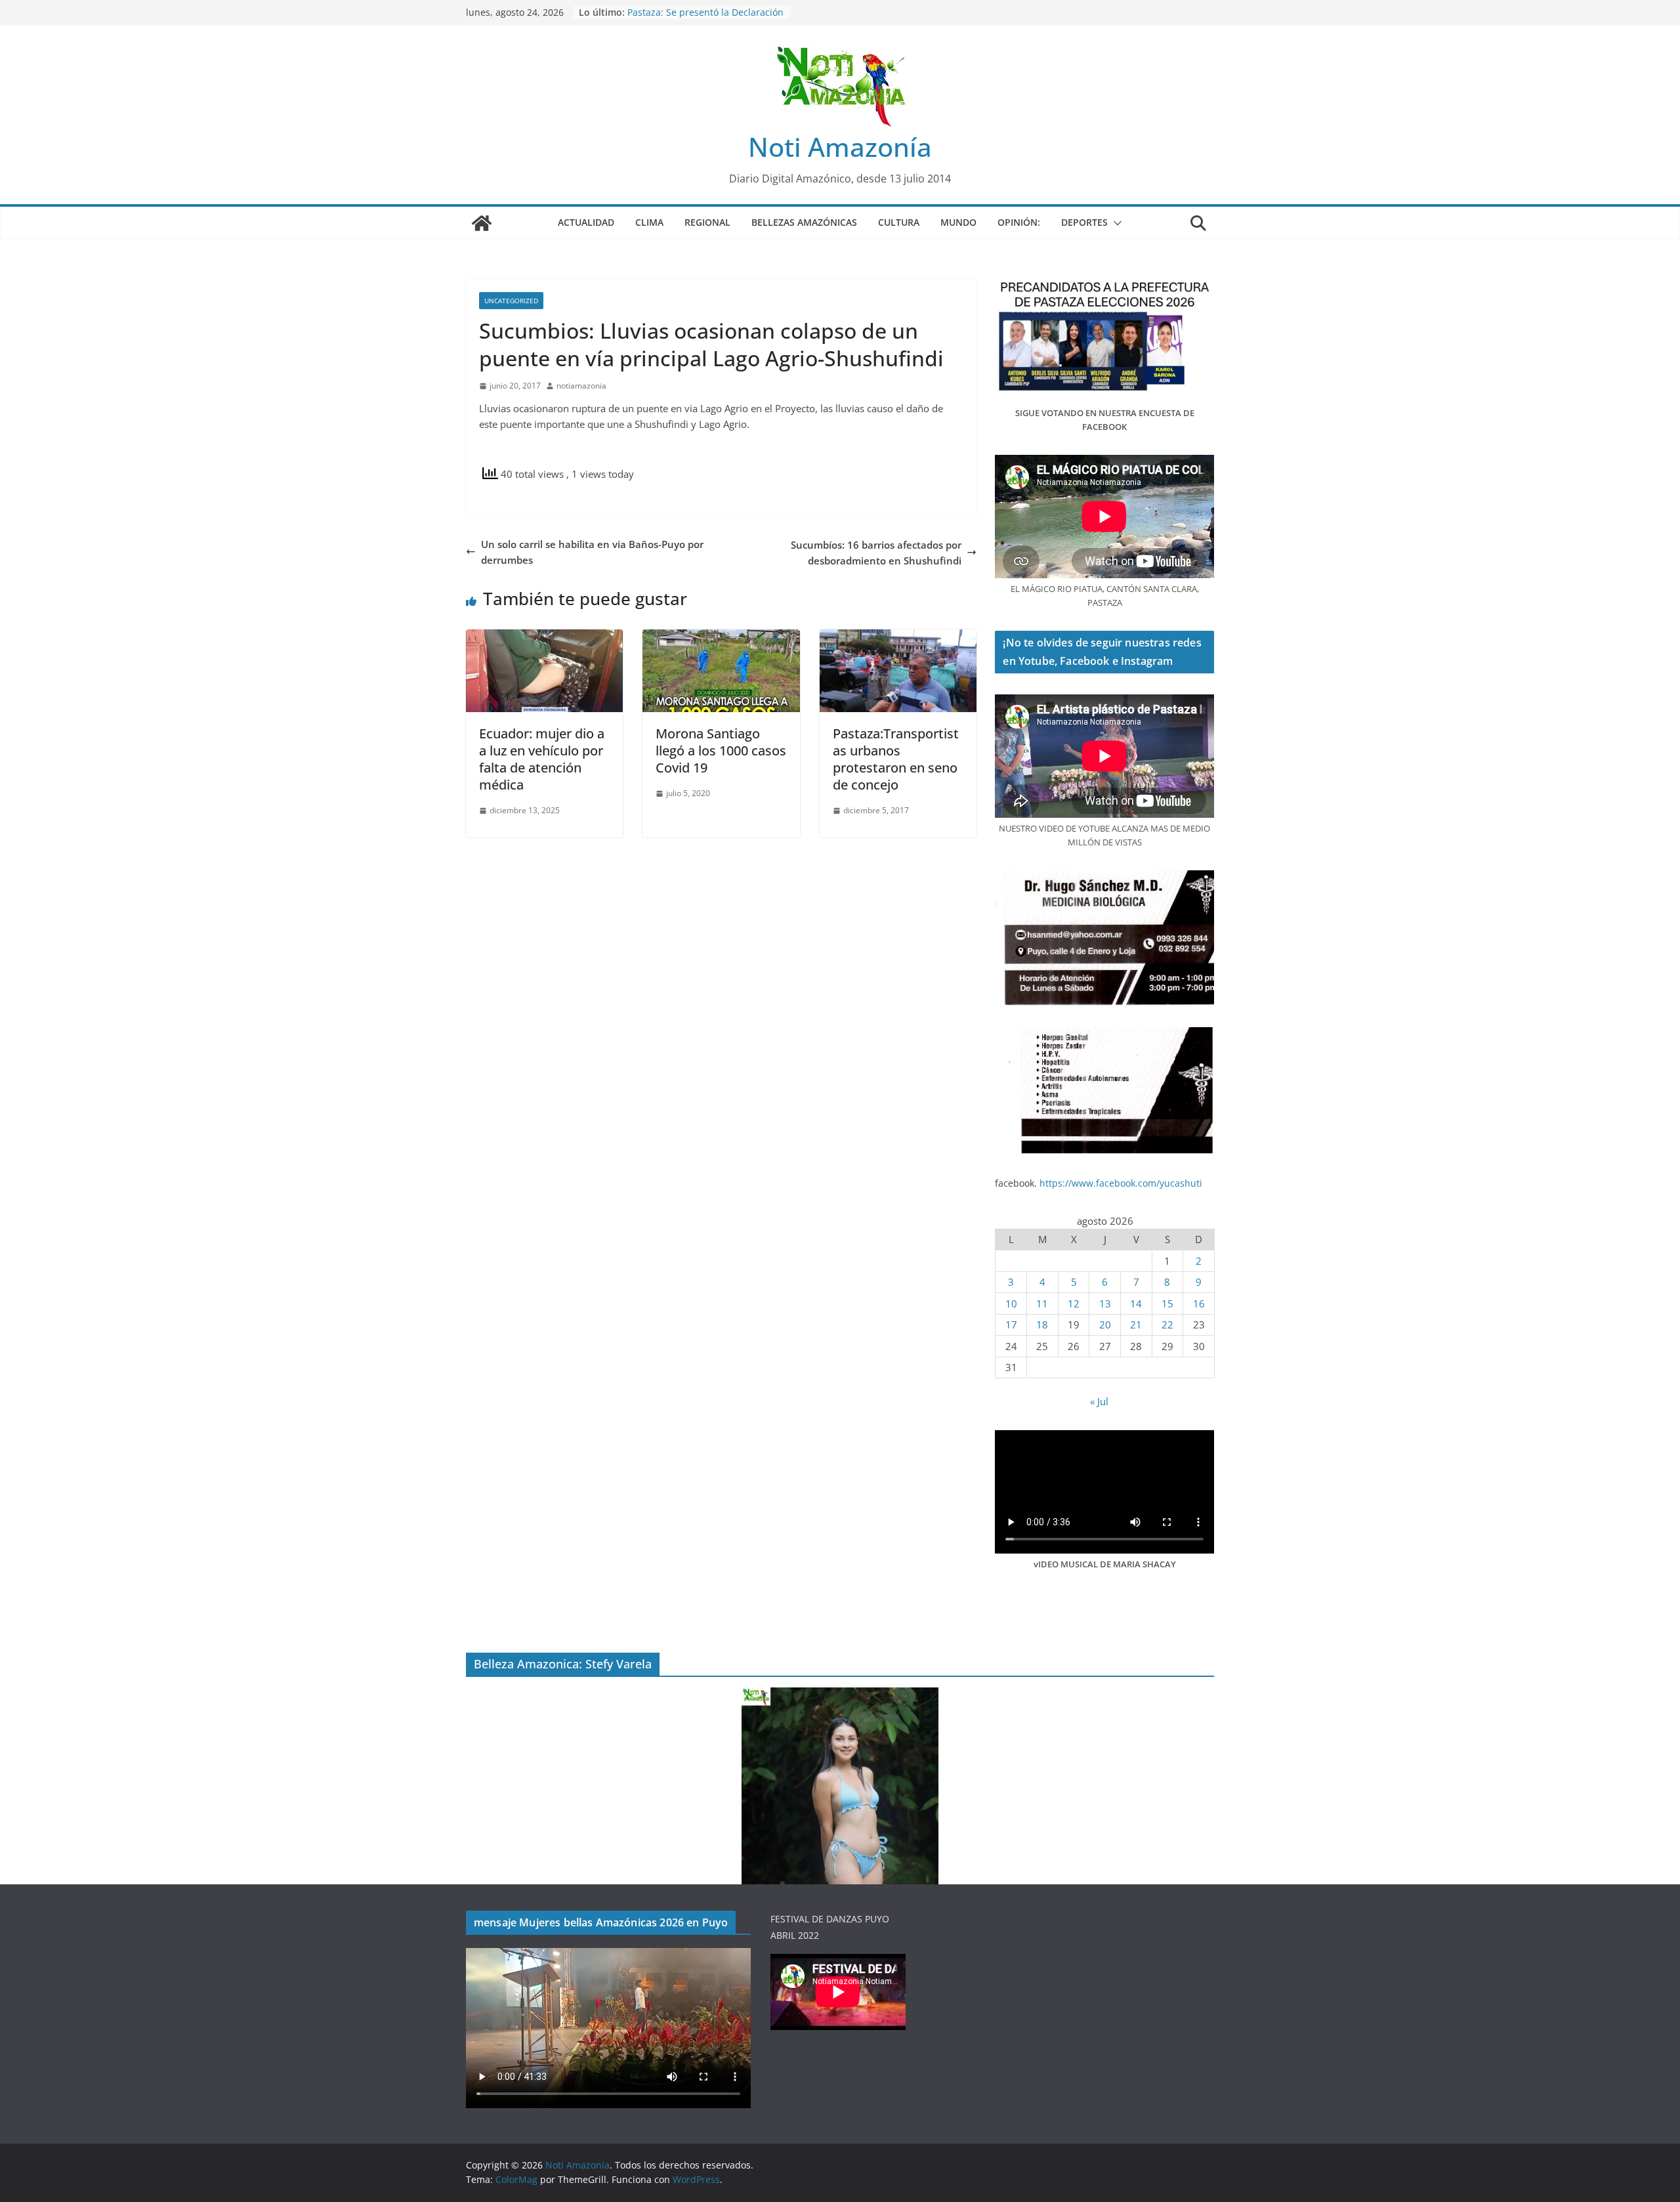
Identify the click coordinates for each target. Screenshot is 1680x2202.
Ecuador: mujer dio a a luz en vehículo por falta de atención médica (542, 759)
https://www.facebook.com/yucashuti (1121, 1183)
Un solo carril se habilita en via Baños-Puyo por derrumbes (592, 552)
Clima (649, 222)
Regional (707, 222)
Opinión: (1019, 222)
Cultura (899, 222)
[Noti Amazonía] (482, 223)
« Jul (1099, 1401)
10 (1011, 1303)
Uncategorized (511, 301)
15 (1167, 1303)
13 (1105, 1303)
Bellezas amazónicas (804, 222)
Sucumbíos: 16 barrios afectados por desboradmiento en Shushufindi (876, 553)
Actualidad (586, 222)
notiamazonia (581, 386)
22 (1167, 1324)
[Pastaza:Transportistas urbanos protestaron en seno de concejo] (898, 637)
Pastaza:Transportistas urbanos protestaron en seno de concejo (896, 759)
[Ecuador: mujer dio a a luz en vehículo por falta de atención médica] (544, 637)
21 (1136, 1324)
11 (1042, 1303)
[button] (1115, 223)
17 (1011, 1324)
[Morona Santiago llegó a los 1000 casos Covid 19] (721, 637)
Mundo (958, 222)
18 (1042, 1324)
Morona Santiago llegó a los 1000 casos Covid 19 (721, 751)
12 (1074, 1303)
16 (1199, 1303)
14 (1136, 1303)
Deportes (1084, 222)
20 (1105, 1324)
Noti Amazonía (840, 147)
